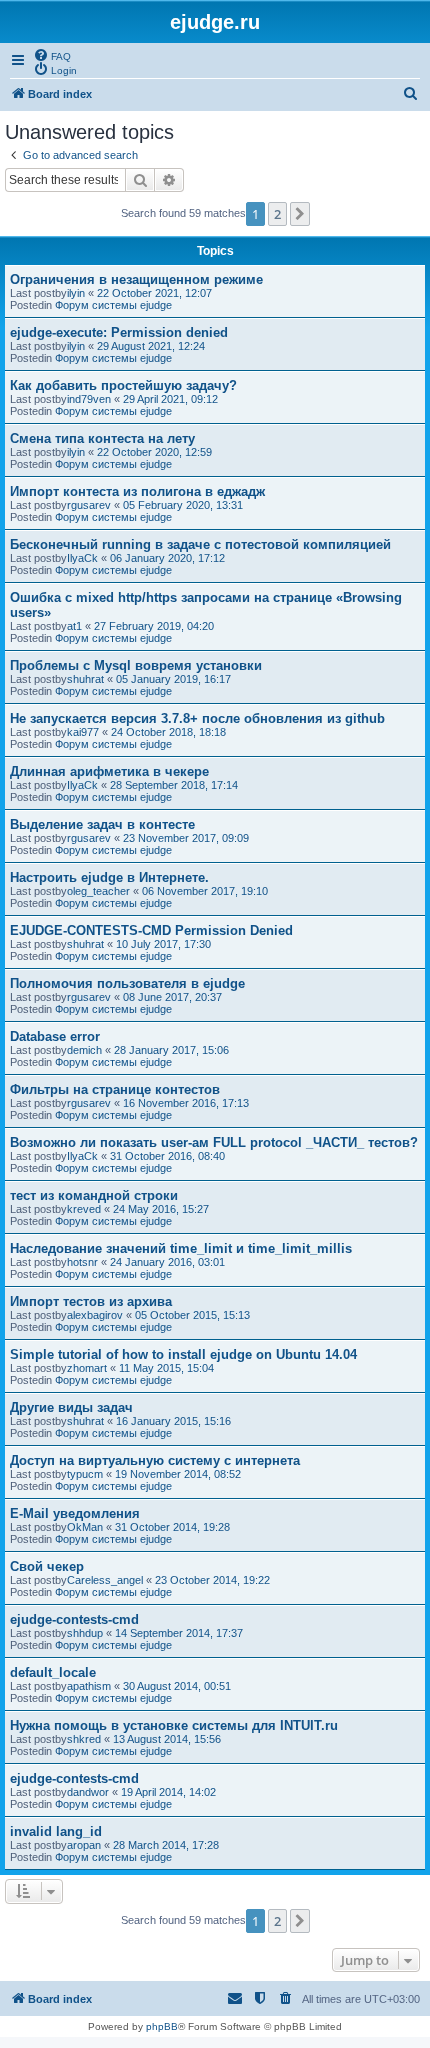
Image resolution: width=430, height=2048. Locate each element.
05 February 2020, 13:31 (183, 505)
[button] (300, 214)
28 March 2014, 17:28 (166, 1845)
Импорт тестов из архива (91, 1301)
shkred (84, 1739)
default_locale (53, 1672)
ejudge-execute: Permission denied (119, 332)
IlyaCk (82, 558)
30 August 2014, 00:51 (177, 1686)
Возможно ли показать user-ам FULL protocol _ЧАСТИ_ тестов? (214, 1142)
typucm (85, 1474)
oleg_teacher (98, 891)
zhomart (87, 1368)
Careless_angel (105, 1580)
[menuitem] (52, 55)
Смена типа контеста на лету (102, 438)
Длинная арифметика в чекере (109, 771)
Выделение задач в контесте (102, 824)
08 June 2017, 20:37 (172, 997)
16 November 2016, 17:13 (186, 1103)
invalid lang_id (56, 1831)
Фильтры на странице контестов (115, 1089)
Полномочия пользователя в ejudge (127, 983)
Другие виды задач (71, 1407)
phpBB (162, 2026)
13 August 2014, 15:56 (167, 1739)
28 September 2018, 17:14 (174, 785)
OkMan (85, 1527)
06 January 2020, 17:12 (167, 558)
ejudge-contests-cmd (74, 1619)
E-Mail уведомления (75, 1513)
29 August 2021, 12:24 (151, 346)
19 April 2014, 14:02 (168, 1792)
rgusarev (89, 505)
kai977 (83, 732)
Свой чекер (47, 1566)
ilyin (76, 293)
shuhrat (85, 679)
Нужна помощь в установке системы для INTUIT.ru (174, 1725)
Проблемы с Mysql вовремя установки (136, 665)
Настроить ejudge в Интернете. (109, 877)
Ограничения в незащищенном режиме (136, 279)
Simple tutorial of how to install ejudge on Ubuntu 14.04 (183, 1354)
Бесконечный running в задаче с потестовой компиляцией (200, 544)
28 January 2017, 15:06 (171, 1050)
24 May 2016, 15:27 (161, 1209)
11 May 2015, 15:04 (166, 1368)
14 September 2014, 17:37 (179, 1633)
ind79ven (89, 399)
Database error (55, 1036)
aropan (84, 1845)
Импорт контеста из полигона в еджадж (137, 491)
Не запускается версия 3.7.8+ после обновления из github (197, 718)
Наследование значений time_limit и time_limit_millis (181, 1248)
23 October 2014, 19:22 (212, 1580)
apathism (89, 1686)
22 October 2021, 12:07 (154, 293)
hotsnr (82, 1262)
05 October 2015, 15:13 (192, 1315)
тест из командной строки (94, 1195)
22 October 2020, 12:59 (154, 452)
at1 (74, 626)
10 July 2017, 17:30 (163, 944)
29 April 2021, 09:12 (170, 399)
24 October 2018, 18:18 (168, 732)
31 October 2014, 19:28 (172, 1527)
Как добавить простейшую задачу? (123, 385)
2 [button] (277, 214)
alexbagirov (95, 1315)
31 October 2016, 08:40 (167, 1156)
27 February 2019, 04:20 (154, 626)
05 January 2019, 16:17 (173, 679)
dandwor (88, 1792)
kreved (84, 1209)
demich (84, 1050)
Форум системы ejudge (113, 305)
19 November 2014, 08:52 (178, 1474)
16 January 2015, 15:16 (173, 1421)
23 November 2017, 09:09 (186, 838)
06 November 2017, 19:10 (205, 891)
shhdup (85, 1633)
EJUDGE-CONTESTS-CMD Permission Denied (151, 930)
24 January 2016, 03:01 (167, 1262)
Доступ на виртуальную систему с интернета (155, 1460)
